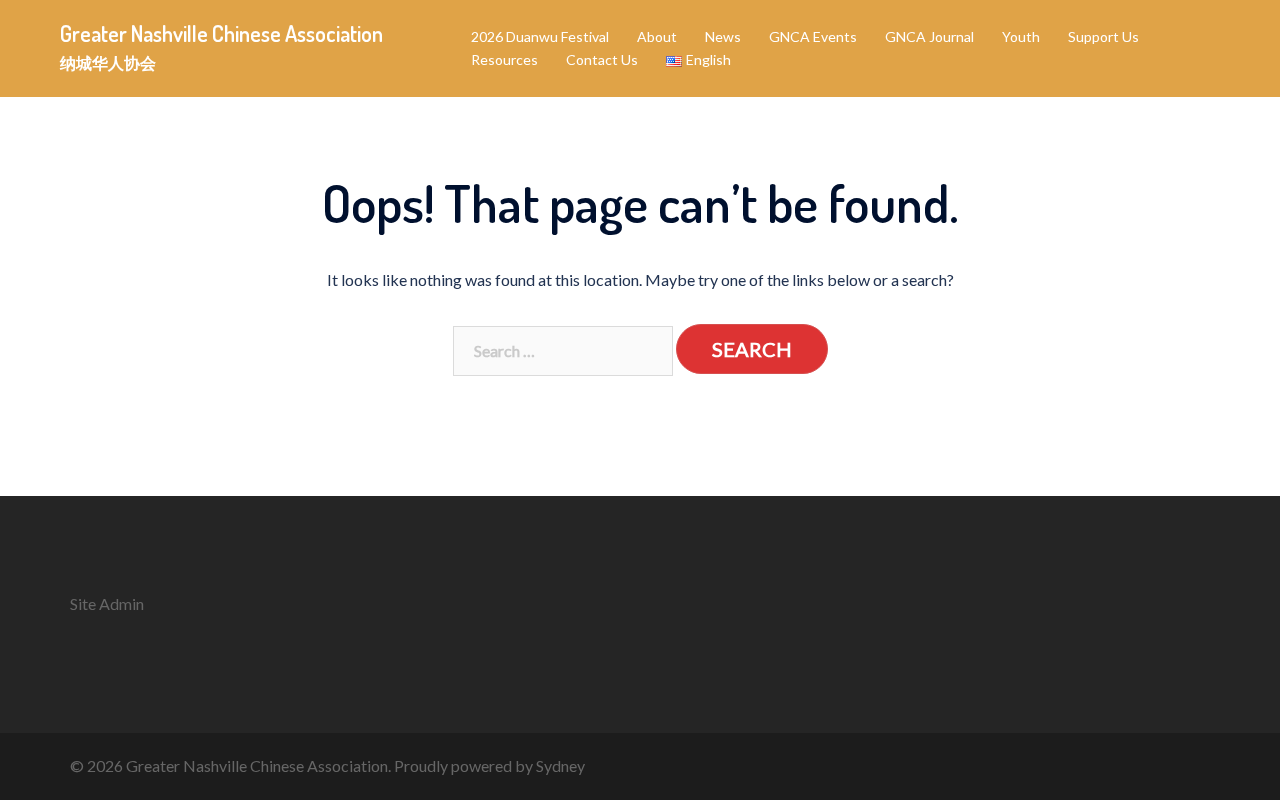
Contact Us (602, 59)
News (723, 36)
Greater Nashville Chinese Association (221, 33)
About (657, 36)
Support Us (1103, 36)
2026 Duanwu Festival (540, 36)
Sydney (560, 765)
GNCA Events (813, 36)
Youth (1021, 36)
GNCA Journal (929, 36)
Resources (504, 59)
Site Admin (107, 603)
